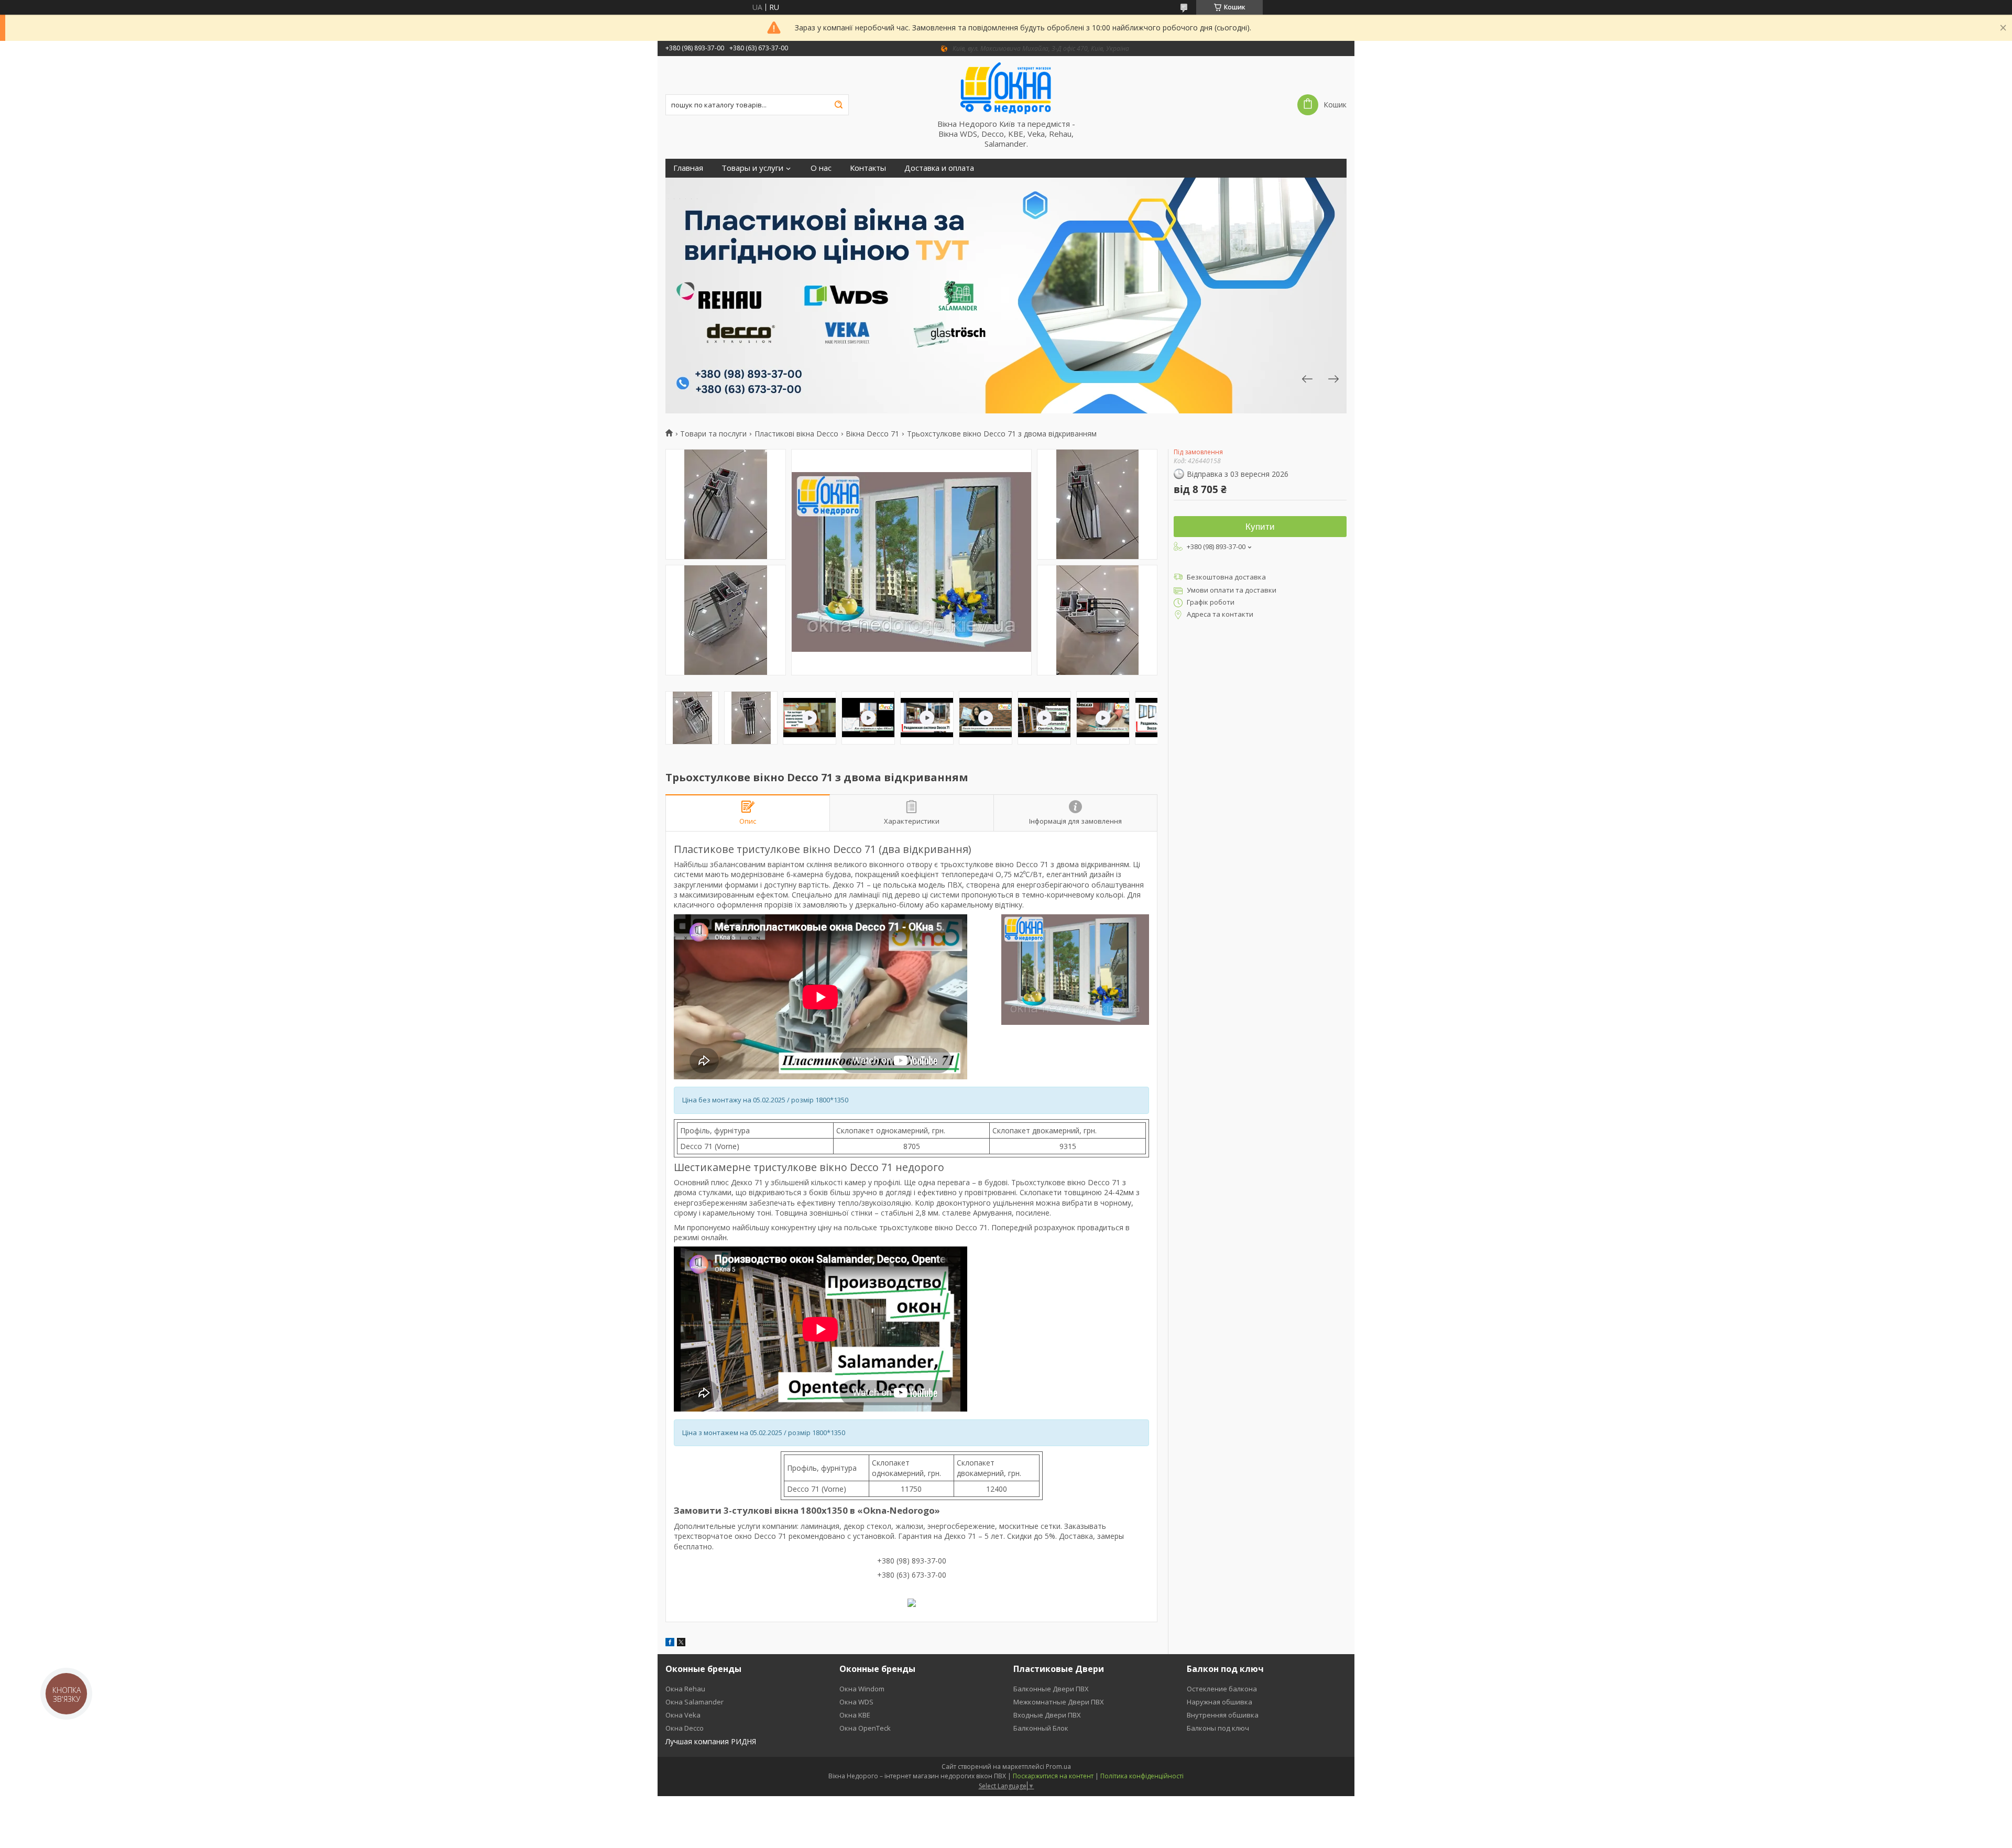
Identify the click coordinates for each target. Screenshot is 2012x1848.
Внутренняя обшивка (1223, 1715)
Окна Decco (685, 1728)
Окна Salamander (695, 1702)
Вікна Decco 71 (872, 434)
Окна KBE (855, 1715)
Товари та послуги (713, 434)
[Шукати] (838, 105)
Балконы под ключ (1218, 1728)
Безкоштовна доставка (1226, 577)
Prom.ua (1058, 1767)
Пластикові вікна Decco (796, 434)
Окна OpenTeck (865, 1728)
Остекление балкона (1222, 1689)
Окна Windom (862, 1689)
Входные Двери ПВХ (1047, 1715)
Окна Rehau (685, 1689)
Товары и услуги (752, 168)
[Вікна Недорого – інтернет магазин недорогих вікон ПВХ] (1006, 88)
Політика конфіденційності (1142, 1776)
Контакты (868, 168)
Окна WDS (856, 1702)
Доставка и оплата (939, 168)
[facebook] (670, 1643)
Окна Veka (683, 1715)
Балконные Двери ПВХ (1051, 1689)
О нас (821, 168)
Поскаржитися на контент (1053, 1776)
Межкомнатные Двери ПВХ (1059, 1702)
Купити (1260, 527)
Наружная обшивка (1220, 1702)
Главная (688, 168)
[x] (681, 1643)
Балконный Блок (1041, 1728)
